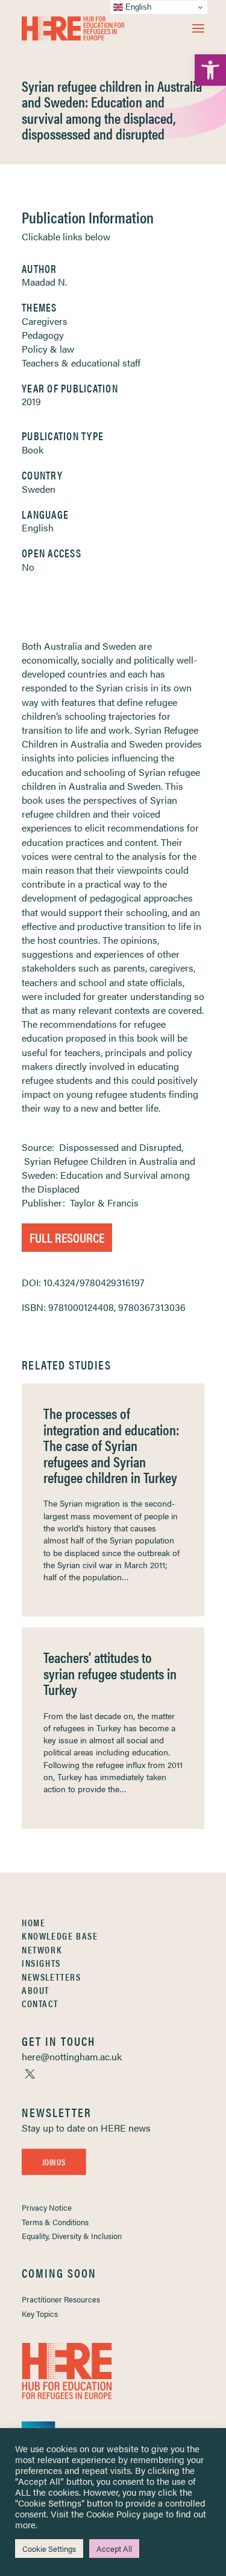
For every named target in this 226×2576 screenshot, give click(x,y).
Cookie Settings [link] (49, 2549)
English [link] (38, 527)
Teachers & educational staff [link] (81, 363)
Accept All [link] (114, 2549)
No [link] (28, 567)
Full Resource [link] (67, 1237)
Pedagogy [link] (43, 335)
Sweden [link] (39, 489)
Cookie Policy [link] (113, 2514)
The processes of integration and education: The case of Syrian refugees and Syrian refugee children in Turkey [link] (111, 1445)
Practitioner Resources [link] (61, 2299)
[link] (210, 70)
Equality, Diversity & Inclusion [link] (72, 2236)
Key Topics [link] (40, 2314)
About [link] (36, 1990)
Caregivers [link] (45, 321)
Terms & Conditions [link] (55, 2222)
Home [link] (33, 1922)
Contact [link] (40, 2003)
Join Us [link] (54, 2162)
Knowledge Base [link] (60, 1936)
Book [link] (33, 450)
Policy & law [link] (48, 349)
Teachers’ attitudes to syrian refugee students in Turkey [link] (110, 1673)
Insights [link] (41, 1963)
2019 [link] (31, 401)
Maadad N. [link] (44, 282)
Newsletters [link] (52, 1977)
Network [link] (42, 1950)
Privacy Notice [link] (47, 2207)
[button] (198, 28)
